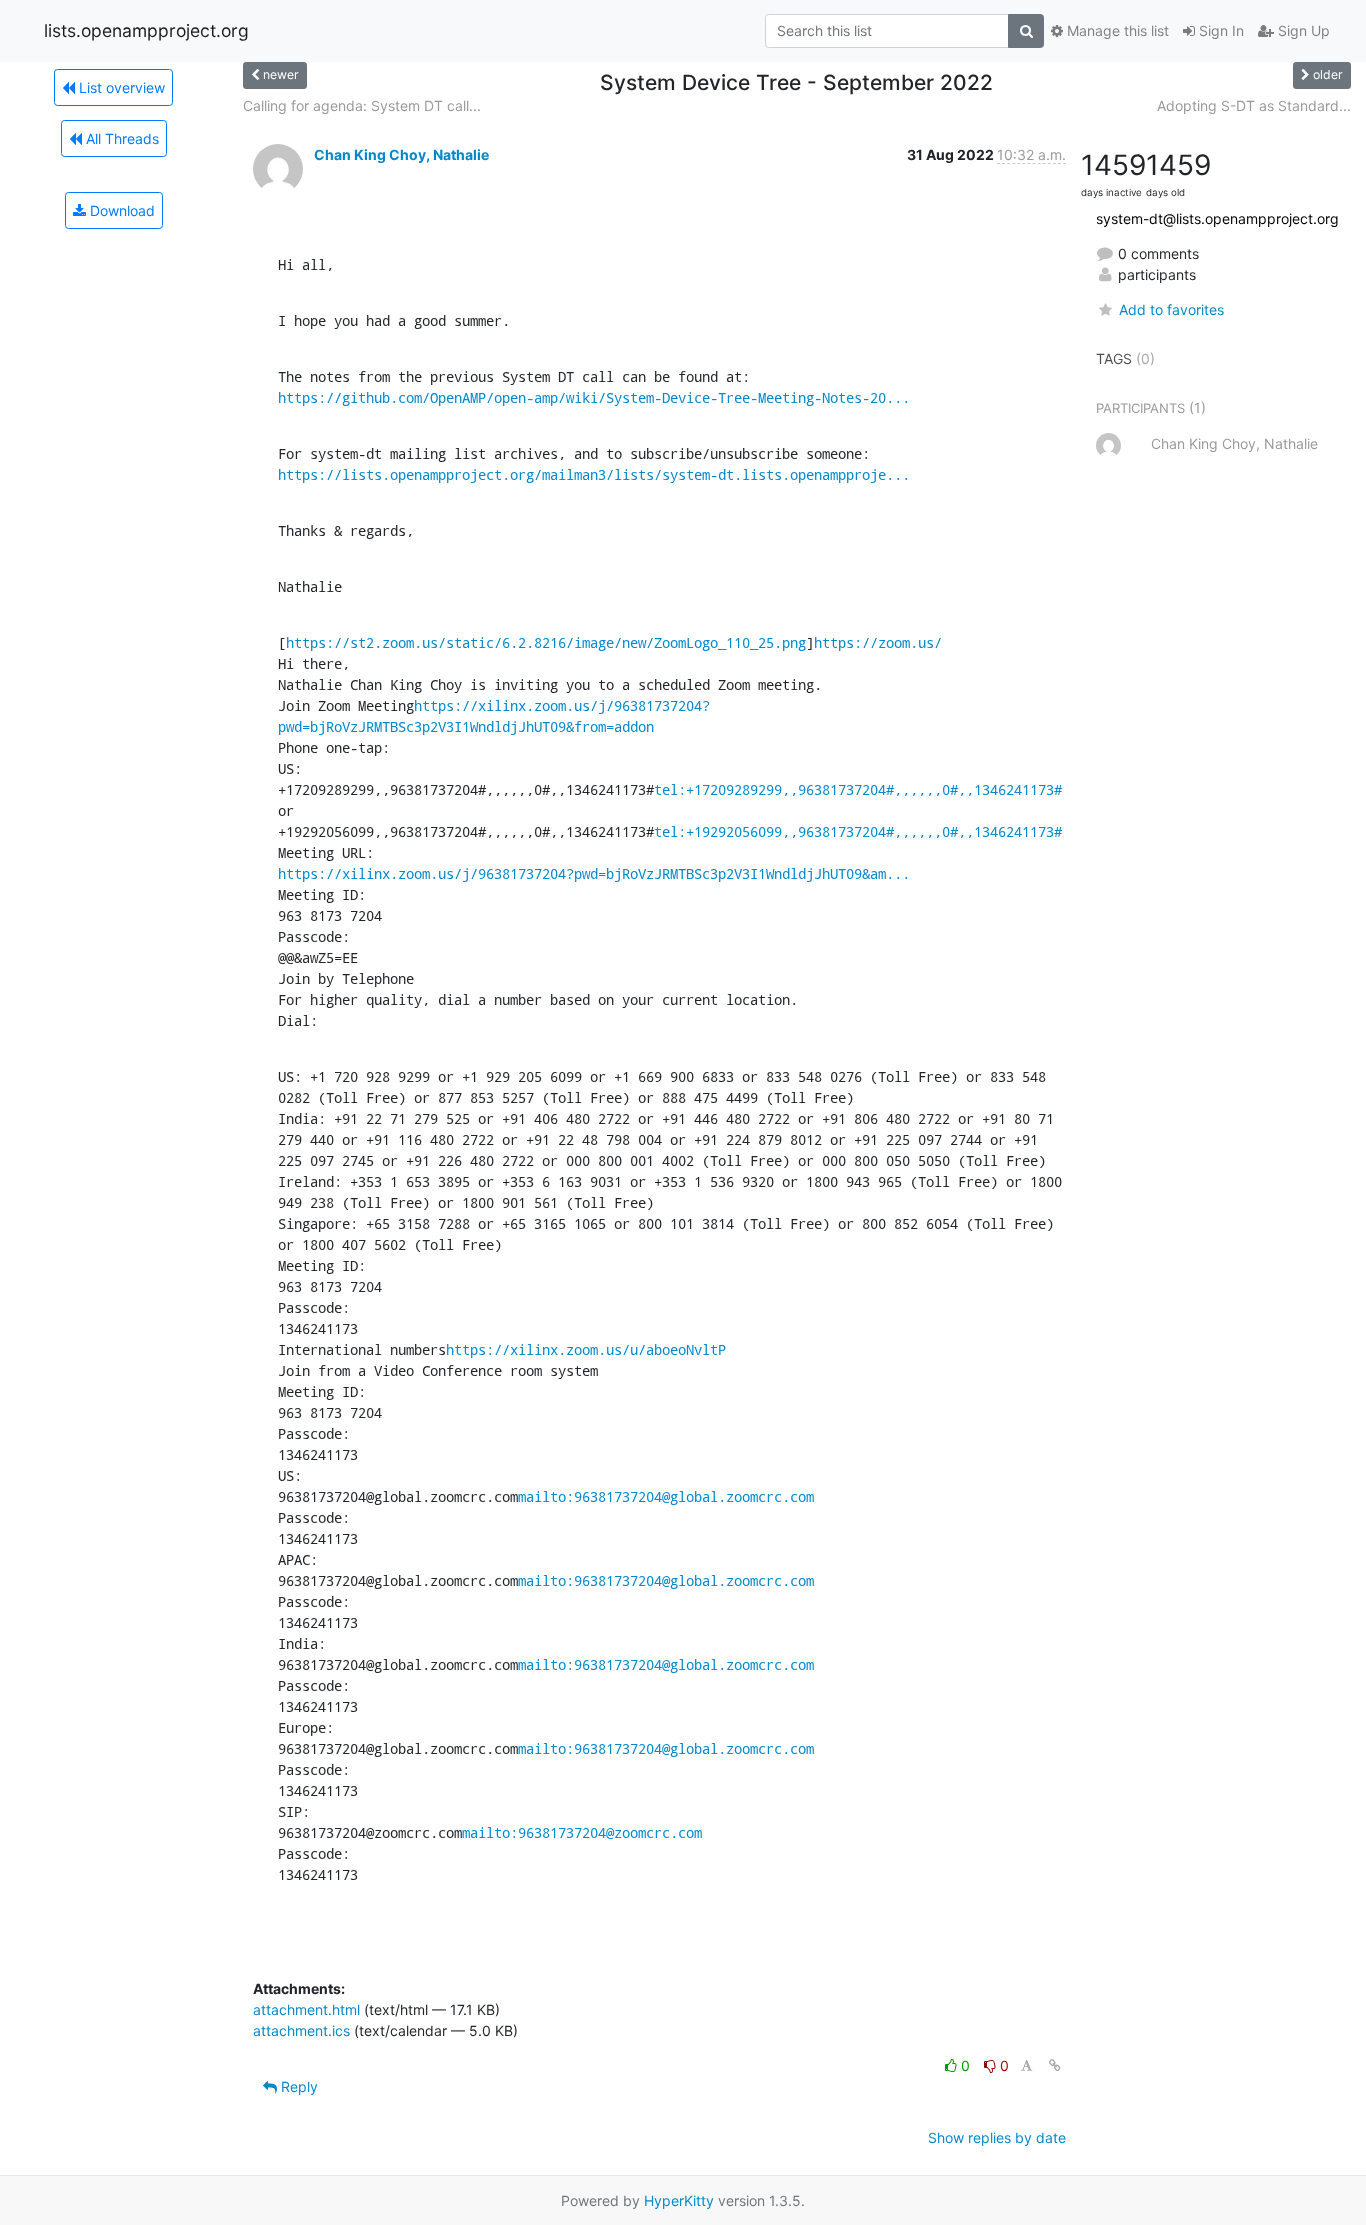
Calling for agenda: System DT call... (362, 105)
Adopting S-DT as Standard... (1254, 105)
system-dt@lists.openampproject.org (1217, 218)
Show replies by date (997, 2137)
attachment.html (306, 2009)
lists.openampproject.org (146, 30)
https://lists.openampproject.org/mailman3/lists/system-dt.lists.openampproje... (594, 474)
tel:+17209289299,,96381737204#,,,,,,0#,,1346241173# (858, 789)
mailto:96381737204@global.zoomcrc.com (666, 1496)
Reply (297, 2086)
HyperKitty (679, 2200)
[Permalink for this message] (1055, 2065)
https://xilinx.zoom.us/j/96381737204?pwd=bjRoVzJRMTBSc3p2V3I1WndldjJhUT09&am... (594, 873)
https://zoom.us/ (878, 642)
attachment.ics (301, 2030)
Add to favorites (1171, 309)
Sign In (1219, 30)
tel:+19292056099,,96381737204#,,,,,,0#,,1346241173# (858, 831)
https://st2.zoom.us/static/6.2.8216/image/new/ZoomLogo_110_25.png (546, 642)
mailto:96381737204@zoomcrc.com (582, 1832)
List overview (120, 87)
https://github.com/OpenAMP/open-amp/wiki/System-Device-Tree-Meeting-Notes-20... (594, 397)
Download (120, 210)
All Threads (120, 138)
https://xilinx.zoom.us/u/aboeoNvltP (586, 1349)
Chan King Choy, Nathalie (401, 154)
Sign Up (1302, 30)
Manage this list (1116, 30)
